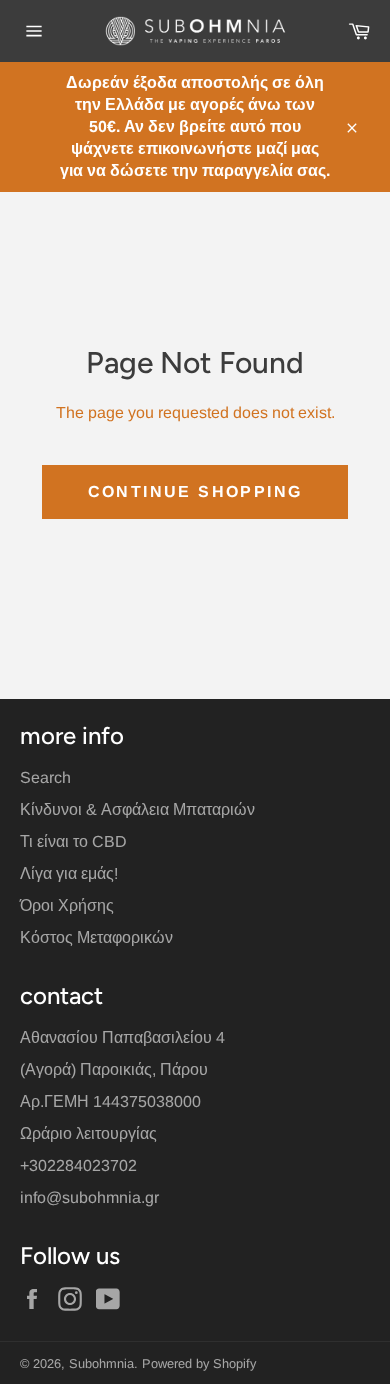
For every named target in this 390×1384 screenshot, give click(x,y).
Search (45, 777)
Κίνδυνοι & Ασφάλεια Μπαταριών (137, 809)
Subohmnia (101, 1363)
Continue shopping (195, 491)
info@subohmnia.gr (89, 1197)
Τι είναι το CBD (73, 841)
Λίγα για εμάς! (69, 873)
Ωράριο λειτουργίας (88, 1133)
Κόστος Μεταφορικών (96, 937)
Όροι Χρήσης (67, 905)
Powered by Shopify (199, 1363)
